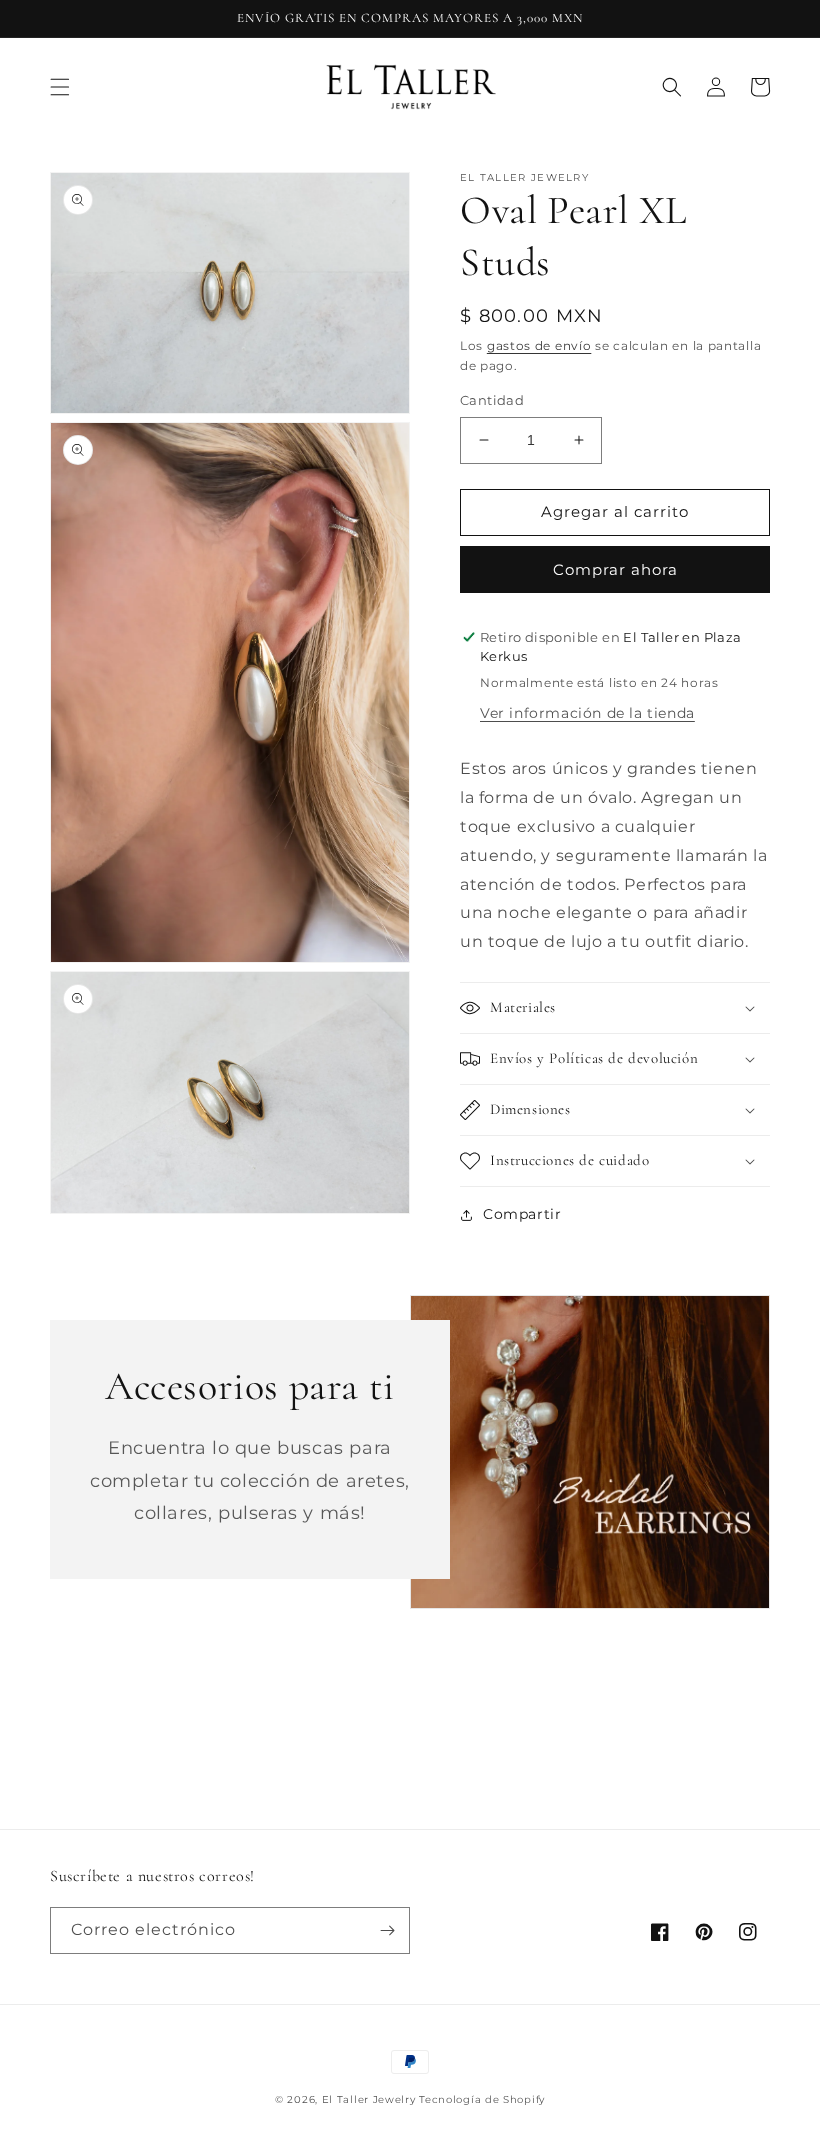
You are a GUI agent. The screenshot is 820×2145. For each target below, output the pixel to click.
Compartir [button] (522, 1214)
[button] (60, 87)
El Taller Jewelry (371, 2099)
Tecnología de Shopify (482, 2099)
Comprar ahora (615, 569)
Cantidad (492, 400)
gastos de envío (539, 345)
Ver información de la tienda (587, 713)
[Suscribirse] (387, 1930)
